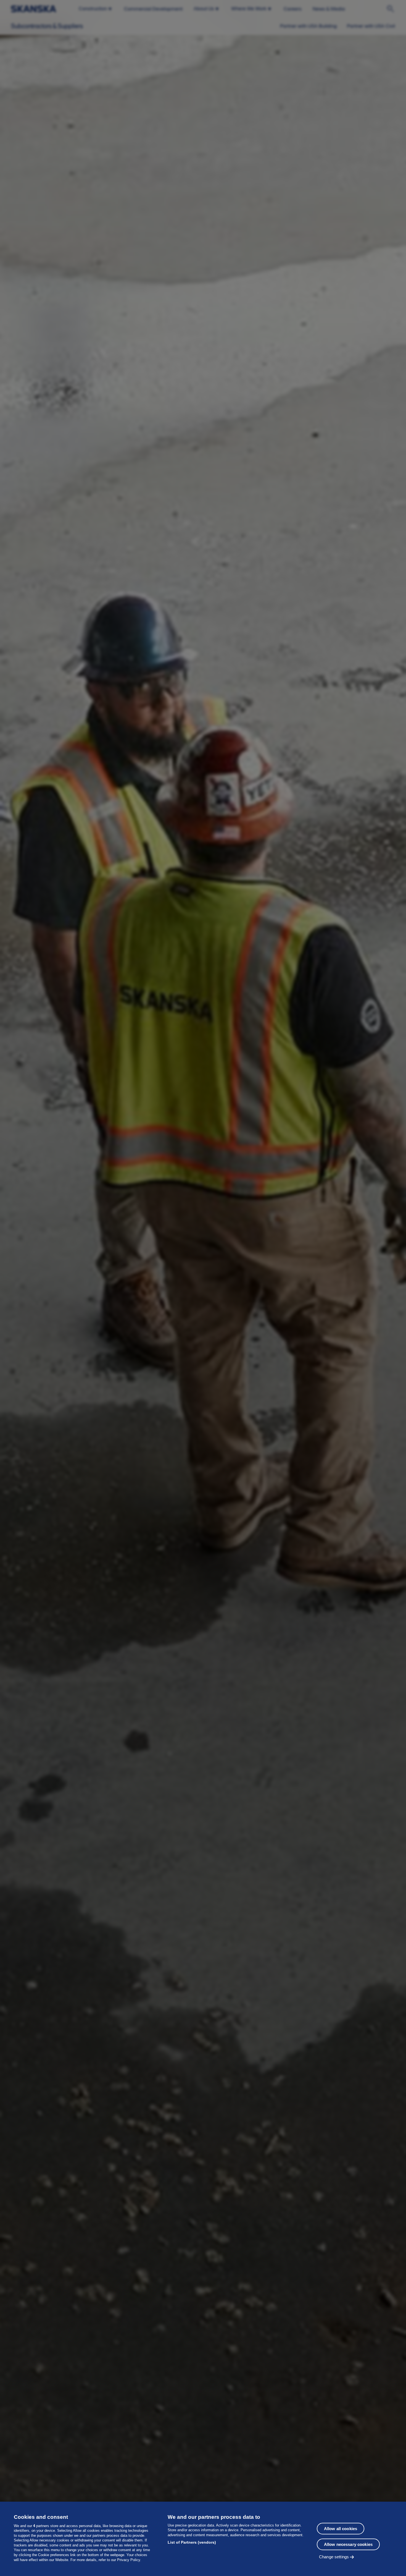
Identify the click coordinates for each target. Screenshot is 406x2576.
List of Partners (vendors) (192, 2542)
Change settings (334, 2557)
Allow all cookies (341, 2529)
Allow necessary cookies (348, 2544)
